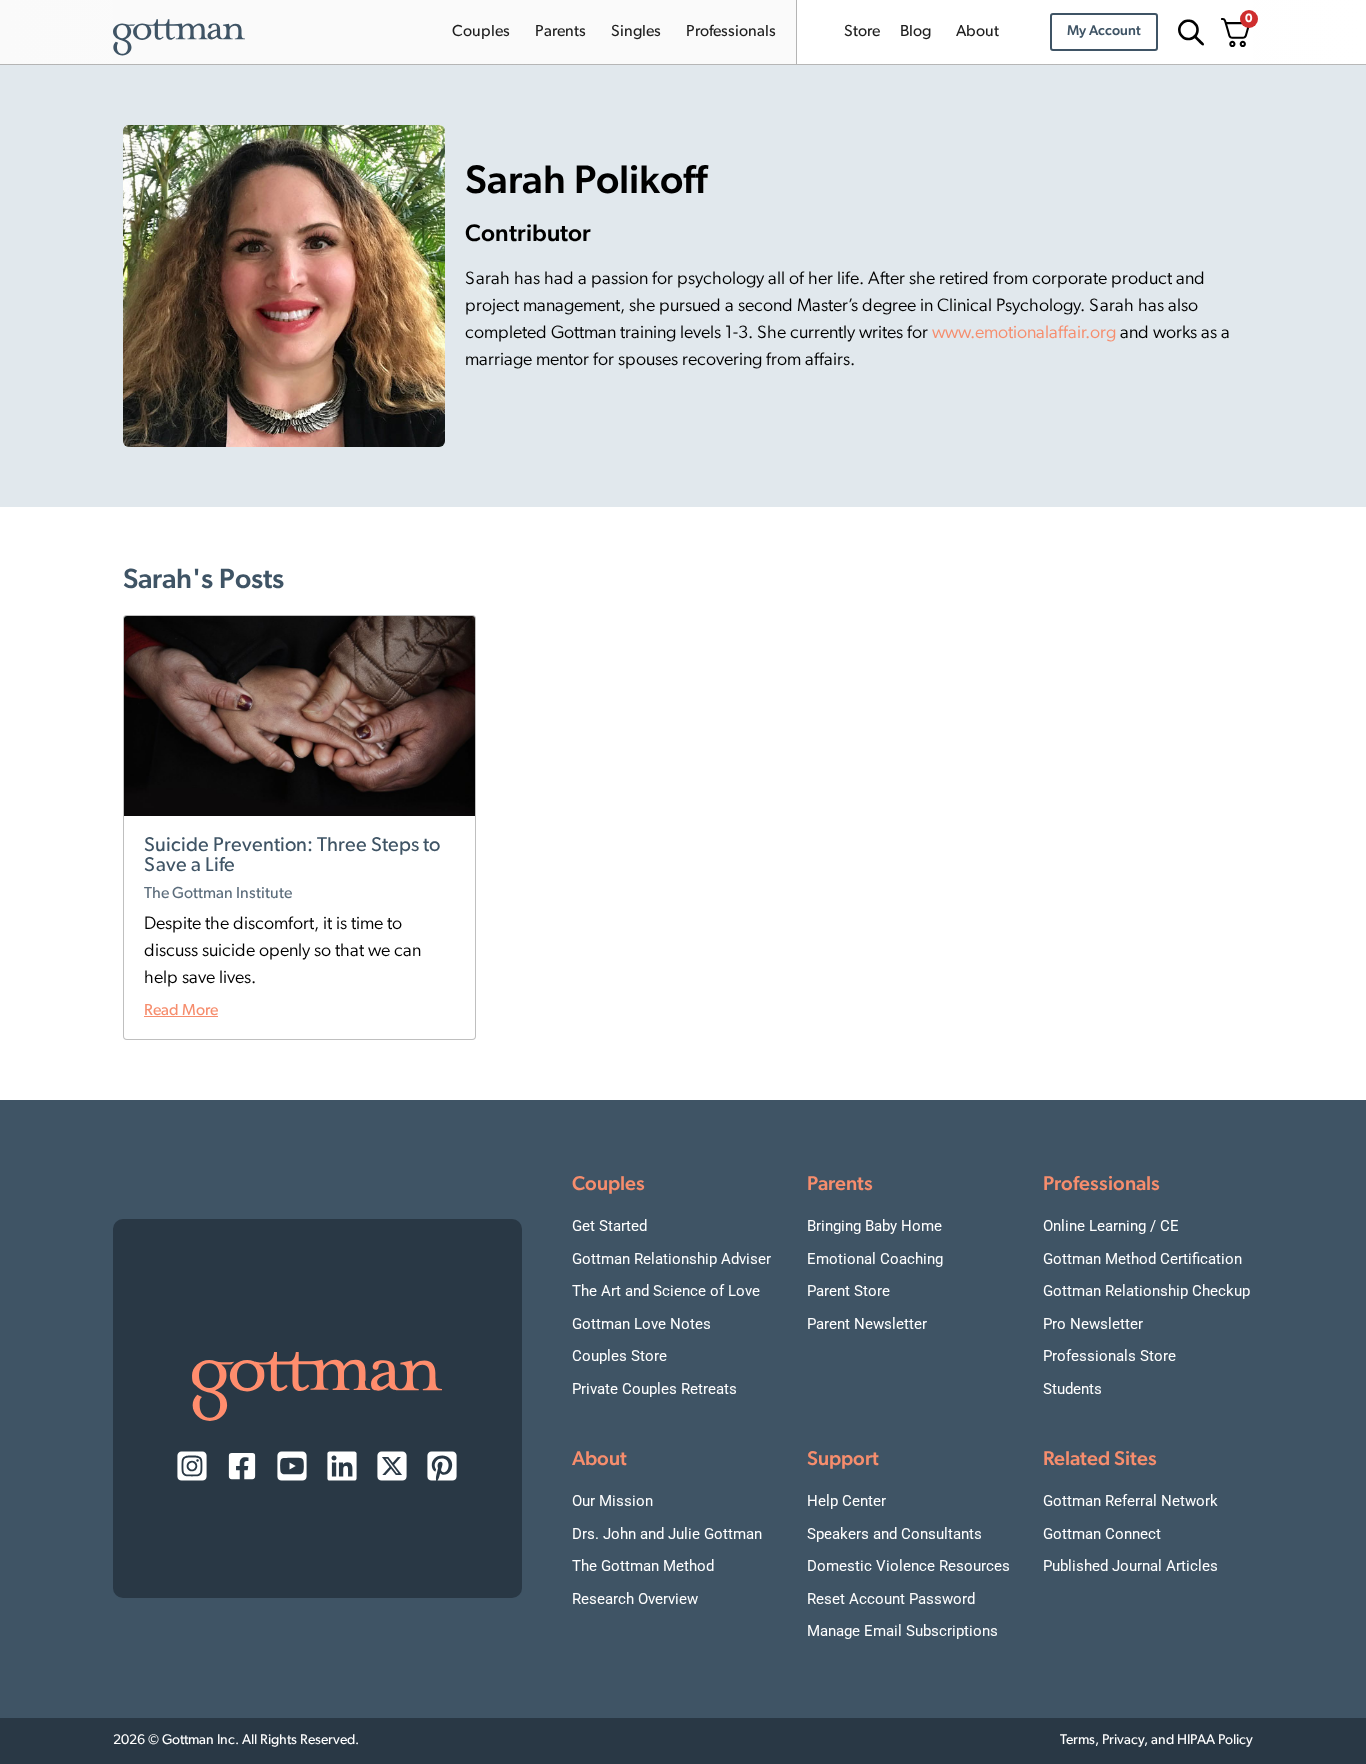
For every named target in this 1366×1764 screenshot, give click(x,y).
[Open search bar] (1188, 32)
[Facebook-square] (242, 1466)
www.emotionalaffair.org (1024, 334)
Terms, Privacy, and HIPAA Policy (1156, 1740)
